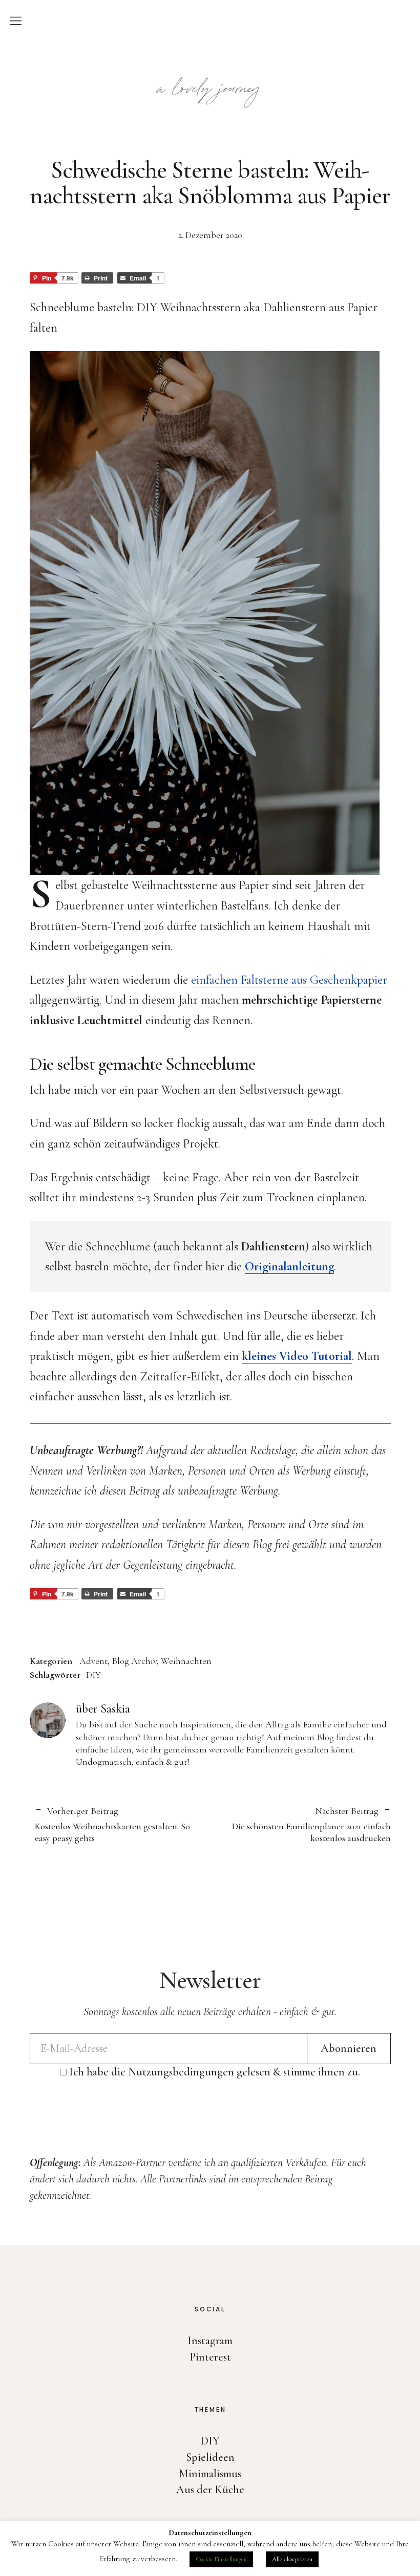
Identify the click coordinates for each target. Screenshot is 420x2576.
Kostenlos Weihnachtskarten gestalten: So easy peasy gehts (112, 1825)
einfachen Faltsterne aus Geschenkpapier (289, 980)
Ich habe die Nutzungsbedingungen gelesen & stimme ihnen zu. (215, 2072)
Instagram (210, 2341)
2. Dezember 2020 (210, 235)
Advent (93, 1661)
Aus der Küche (210, 2490)
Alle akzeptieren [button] (292, 2559)
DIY (93, 1675)
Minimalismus (210, 2474)
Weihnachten (186, 1661)
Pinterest (210, 2357)
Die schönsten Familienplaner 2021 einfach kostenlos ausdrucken (300, 1825)
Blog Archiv (134, 1661)
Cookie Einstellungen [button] (221, 2559)
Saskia (115, 1709)
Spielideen (210, 2457)
